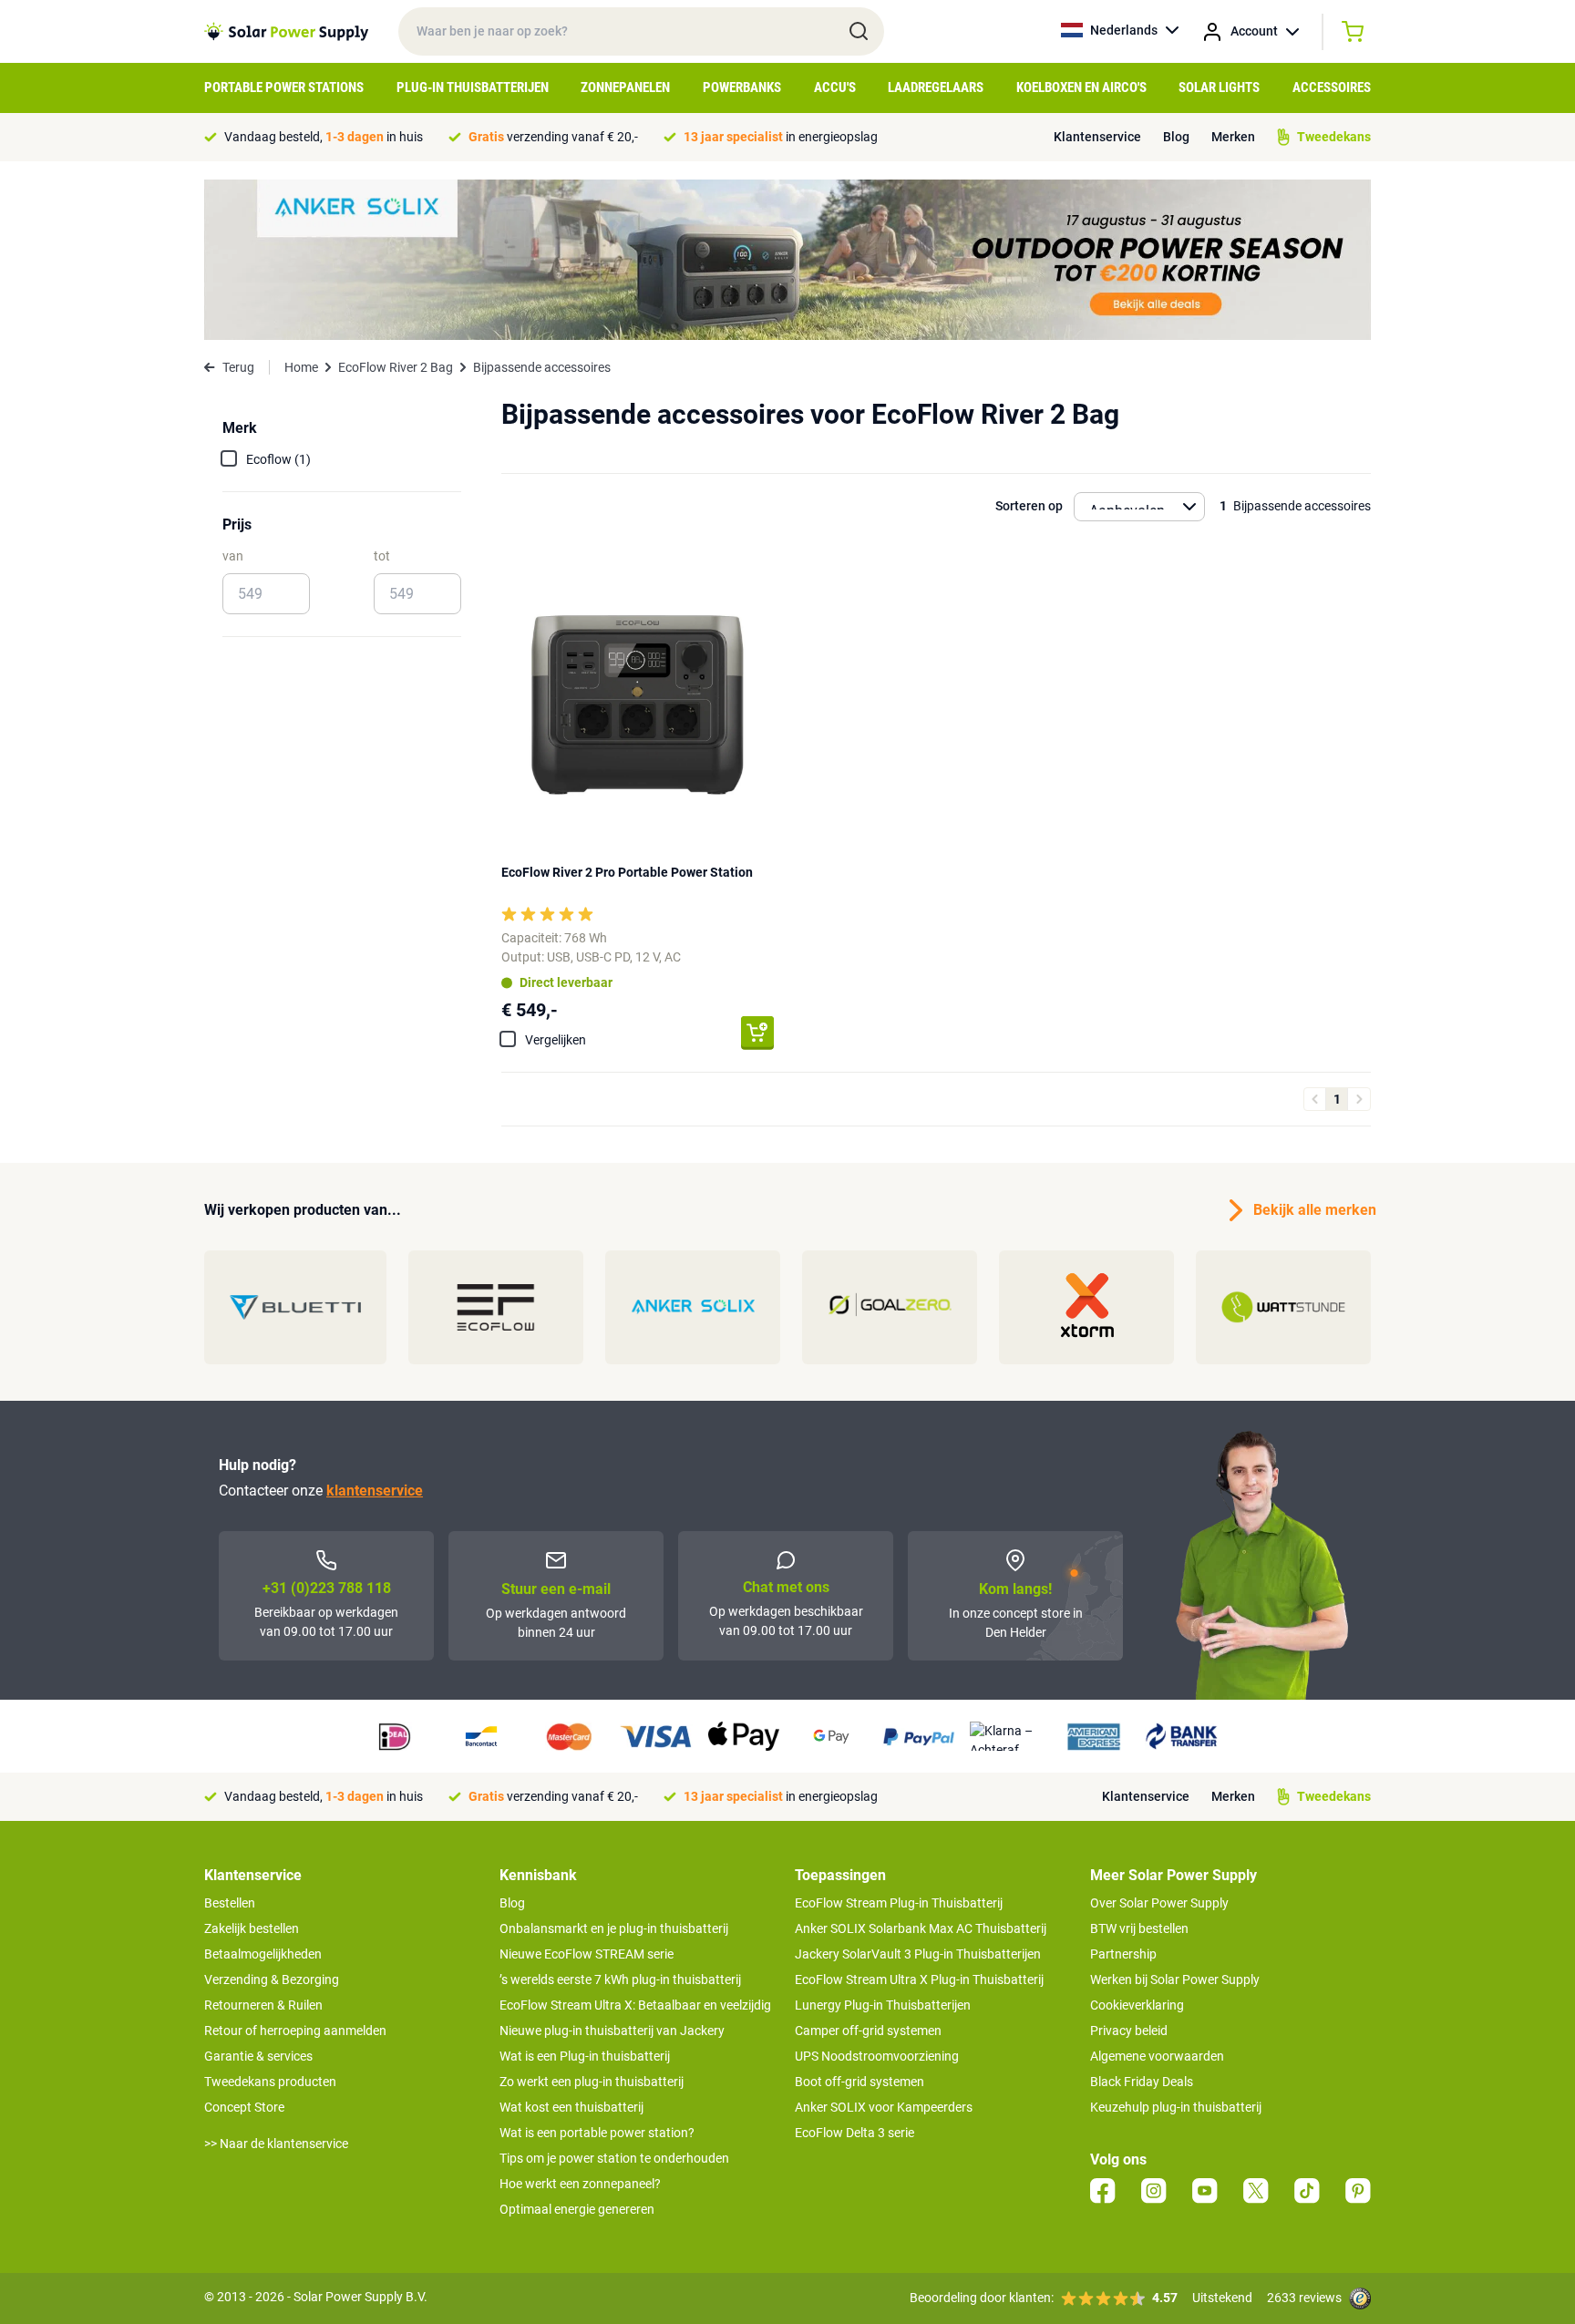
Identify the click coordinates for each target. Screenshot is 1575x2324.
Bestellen (230, 1903)
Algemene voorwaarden (1157, 2056)
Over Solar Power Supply (1159, 1903)
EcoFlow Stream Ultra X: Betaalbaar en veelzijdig (635, 2005)
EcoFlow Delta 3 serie (854, 2133)
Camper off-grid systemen (868, 2031)
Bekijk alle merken (1312, 1210)
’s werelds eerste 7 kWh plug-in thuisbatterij (620, 1980)
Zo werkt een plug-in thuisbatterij (592, 2082)
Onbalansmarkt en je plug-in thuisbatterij (614, 1928)
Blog (1176, 137)
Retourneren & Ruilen (263, 2005)
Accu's (835, 87)
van (233, 556)
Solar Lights (1219, 87)
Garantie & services (258, 2056)
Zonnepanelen (625, 87)
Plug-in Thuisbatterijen (473, 87)
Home (301, 367)
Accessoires (1332, 87)
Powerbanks (742, 87)
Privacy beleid (1129, 2031)
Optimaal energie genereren (577, 2209)
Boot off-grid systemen (860, 2082)
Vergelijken (556, 1040)
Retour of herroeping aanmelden (295, 2031)
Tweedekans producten (270, 2082)
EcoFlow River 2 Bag (396, 367)
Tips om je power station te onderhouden (614, 2158)
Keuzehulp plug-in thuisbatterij (1176, 2107)
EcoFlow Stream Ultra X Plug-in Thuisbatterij (919, 1980)
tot (382, 556)
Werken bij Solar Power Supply (1175, 1980)
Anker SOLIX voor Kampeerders (884, 2107)
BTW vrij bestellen (1139, 1928)
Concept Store (244, 2107)
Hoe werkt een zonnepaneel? (580, 2184)
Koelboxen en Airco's (1081, 87)
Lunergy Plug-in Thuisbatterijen (883, 2005)
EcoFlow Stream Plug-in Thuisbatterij (899, 1903)
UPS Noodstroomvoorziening (877, 2056)
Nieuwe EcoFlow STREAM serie (587, 1954)
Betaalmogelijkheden (263, 1954)
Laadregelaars (936, 87)
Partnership (1123, 1954)
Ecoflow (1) (278, 459)
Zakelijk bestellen (252, 1928)
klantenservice (375, 1491)
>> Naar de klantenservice (276, 2144)
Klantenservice (1097, 137)
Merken (1233, 137)
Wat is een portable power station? (597, 2133)
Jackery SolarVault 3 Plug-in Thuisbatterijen (918, 1954)
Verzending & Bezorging (272, 1980)
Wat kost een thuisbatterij (571, 2107)
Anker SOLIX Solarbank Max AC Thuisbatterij (921, 1928)
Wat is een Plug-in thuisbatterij (585, 2056)
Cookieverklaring (1137, 2005)
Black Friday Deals (1142, 2082)
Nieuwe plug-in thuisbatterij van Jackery (612, 2031)
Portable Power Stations (284, 87)
